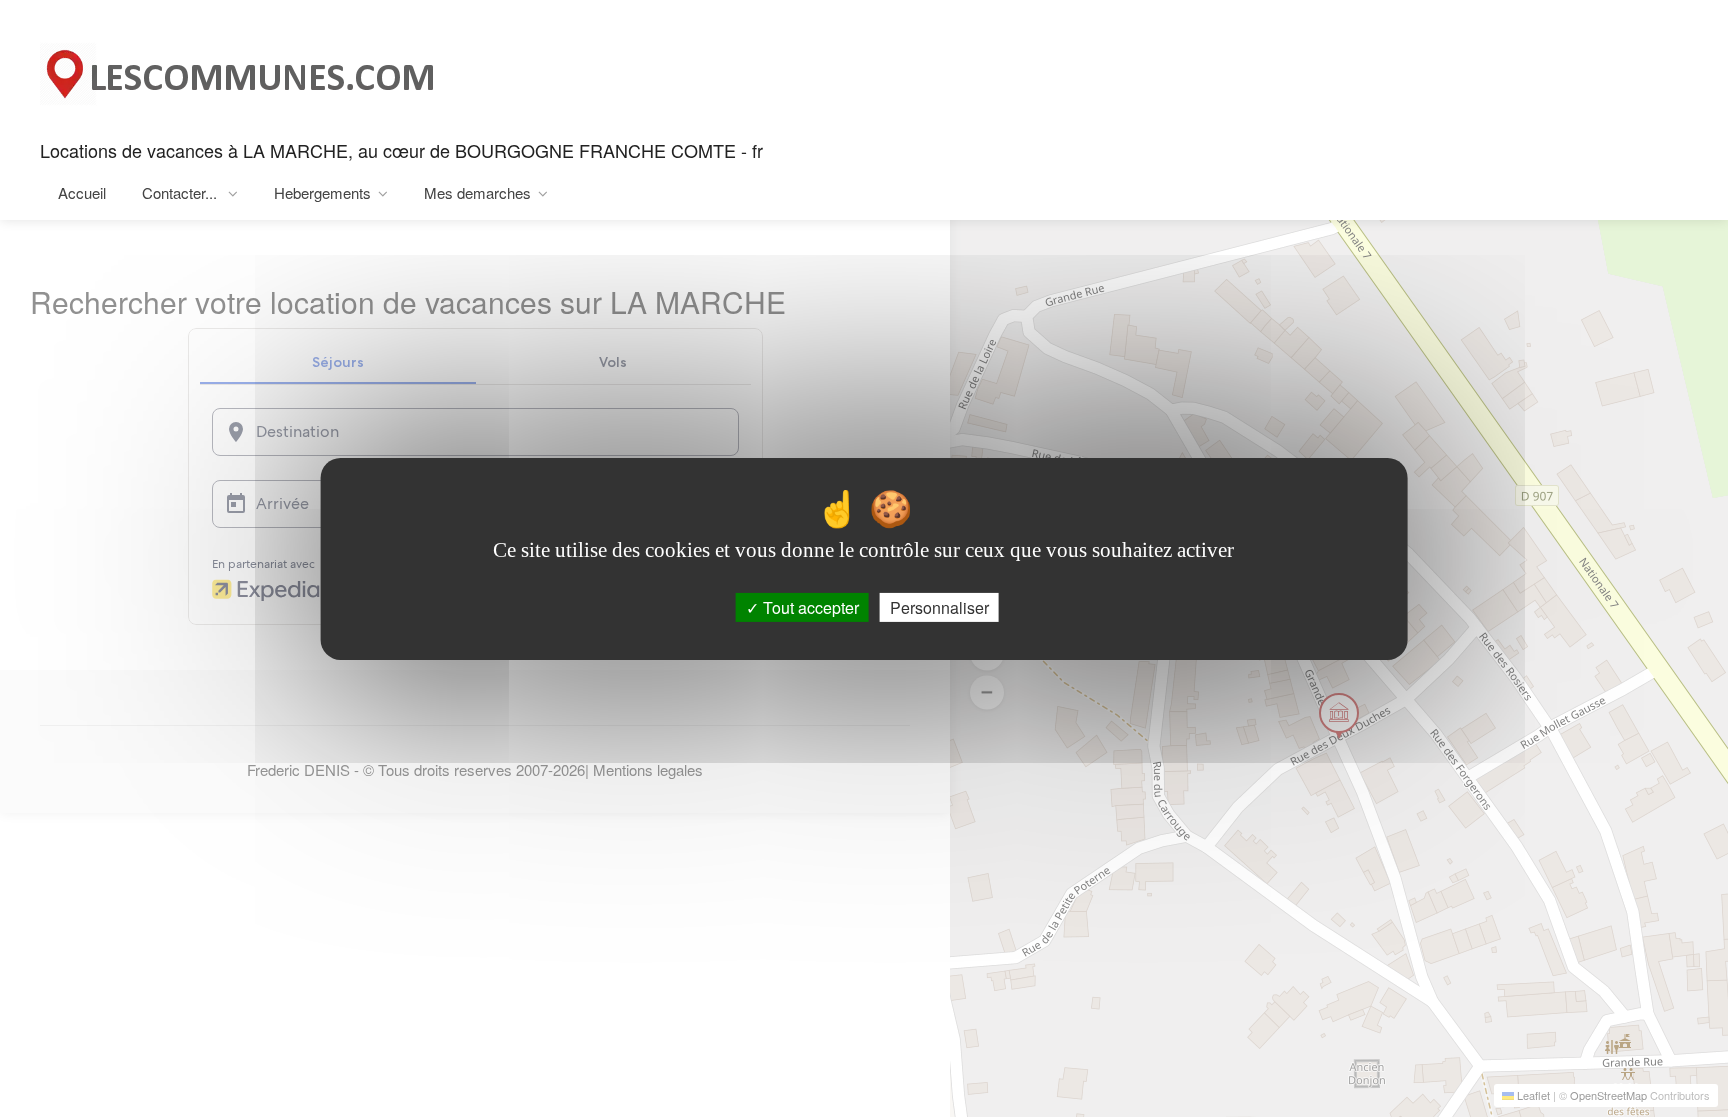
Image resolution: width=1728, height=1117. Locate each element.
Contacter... (181, 192)
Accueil (82, 192)
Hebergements (322, 192)
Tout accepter (809, 606)
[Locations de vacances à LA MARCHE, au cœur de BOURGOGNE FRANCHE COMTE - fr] (240, 68)
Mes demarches (477, 192)
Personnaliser (939, 606)
